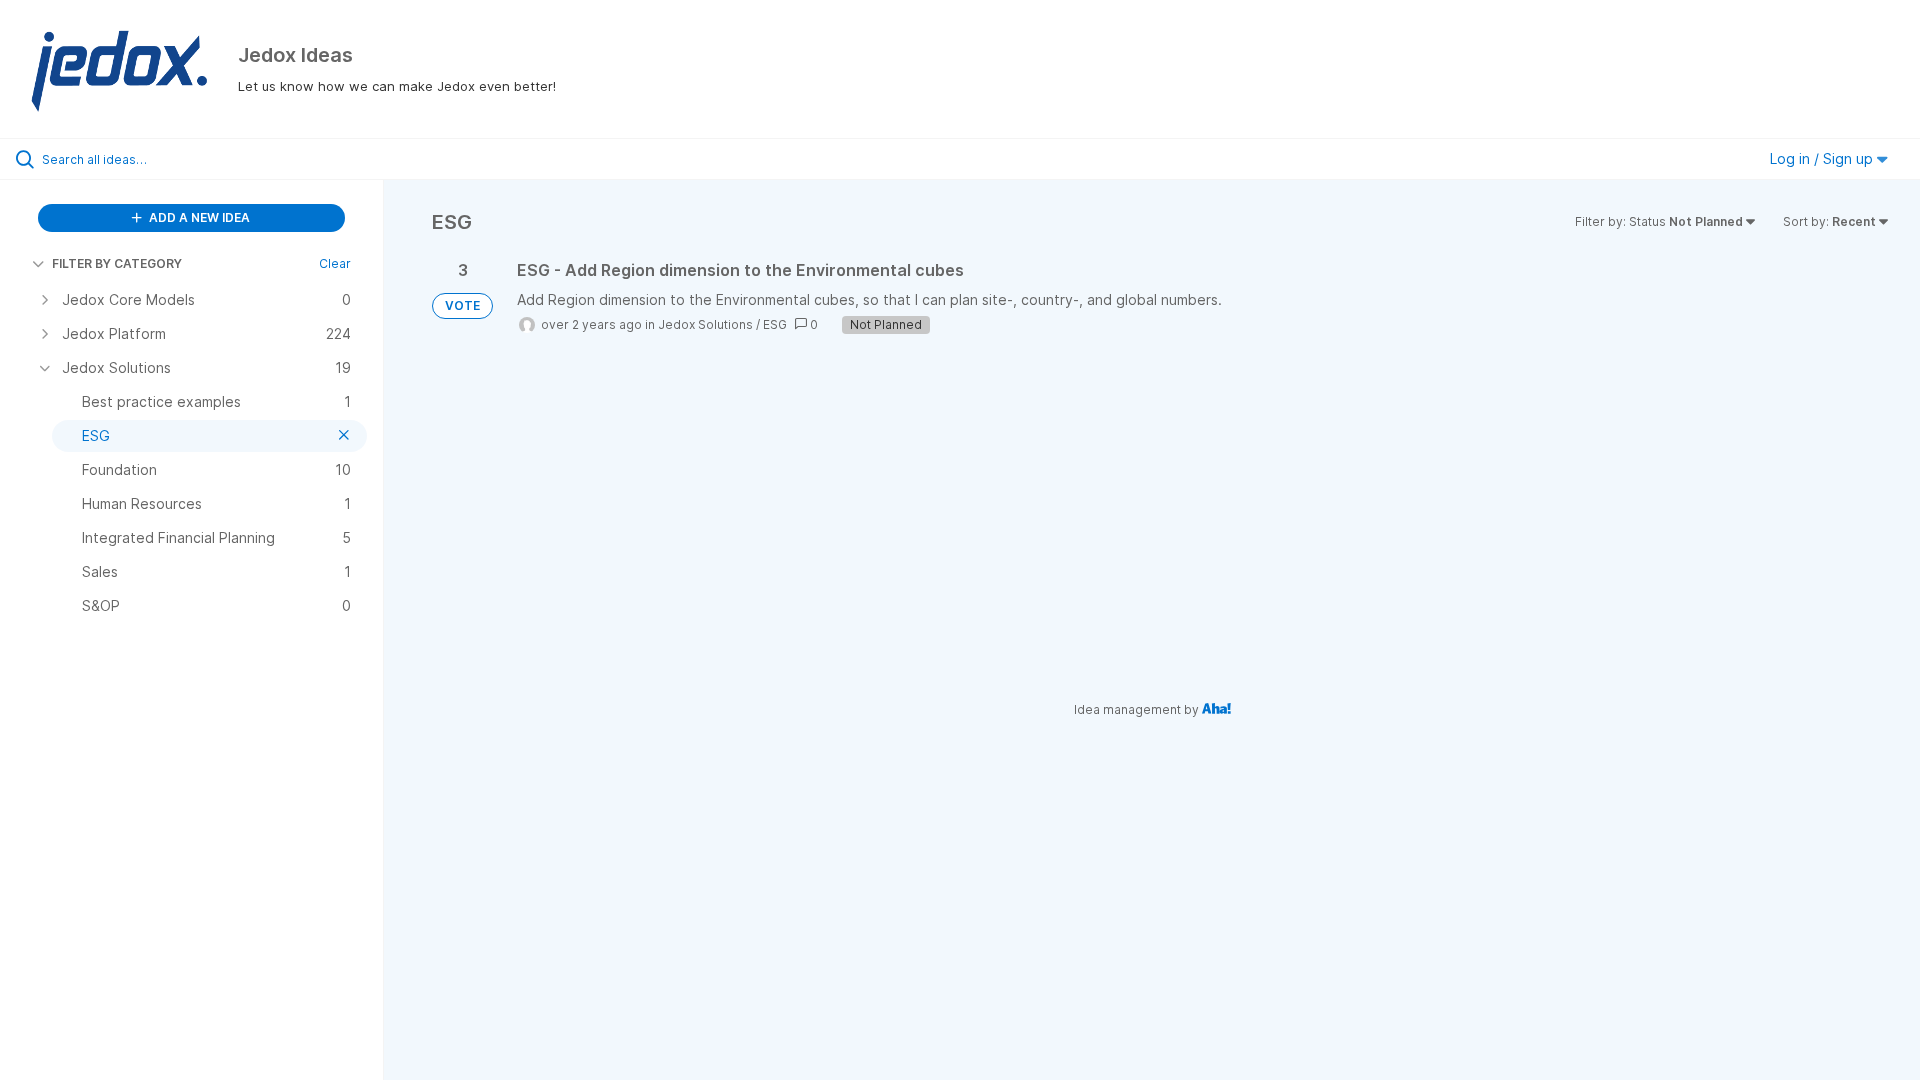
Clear (335, 263)
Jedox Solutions (705, 324)
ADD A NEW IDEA (198, 217)
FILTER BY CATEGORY (117, 263)
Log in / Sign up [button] (1823, 158)
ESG (775, 324)
